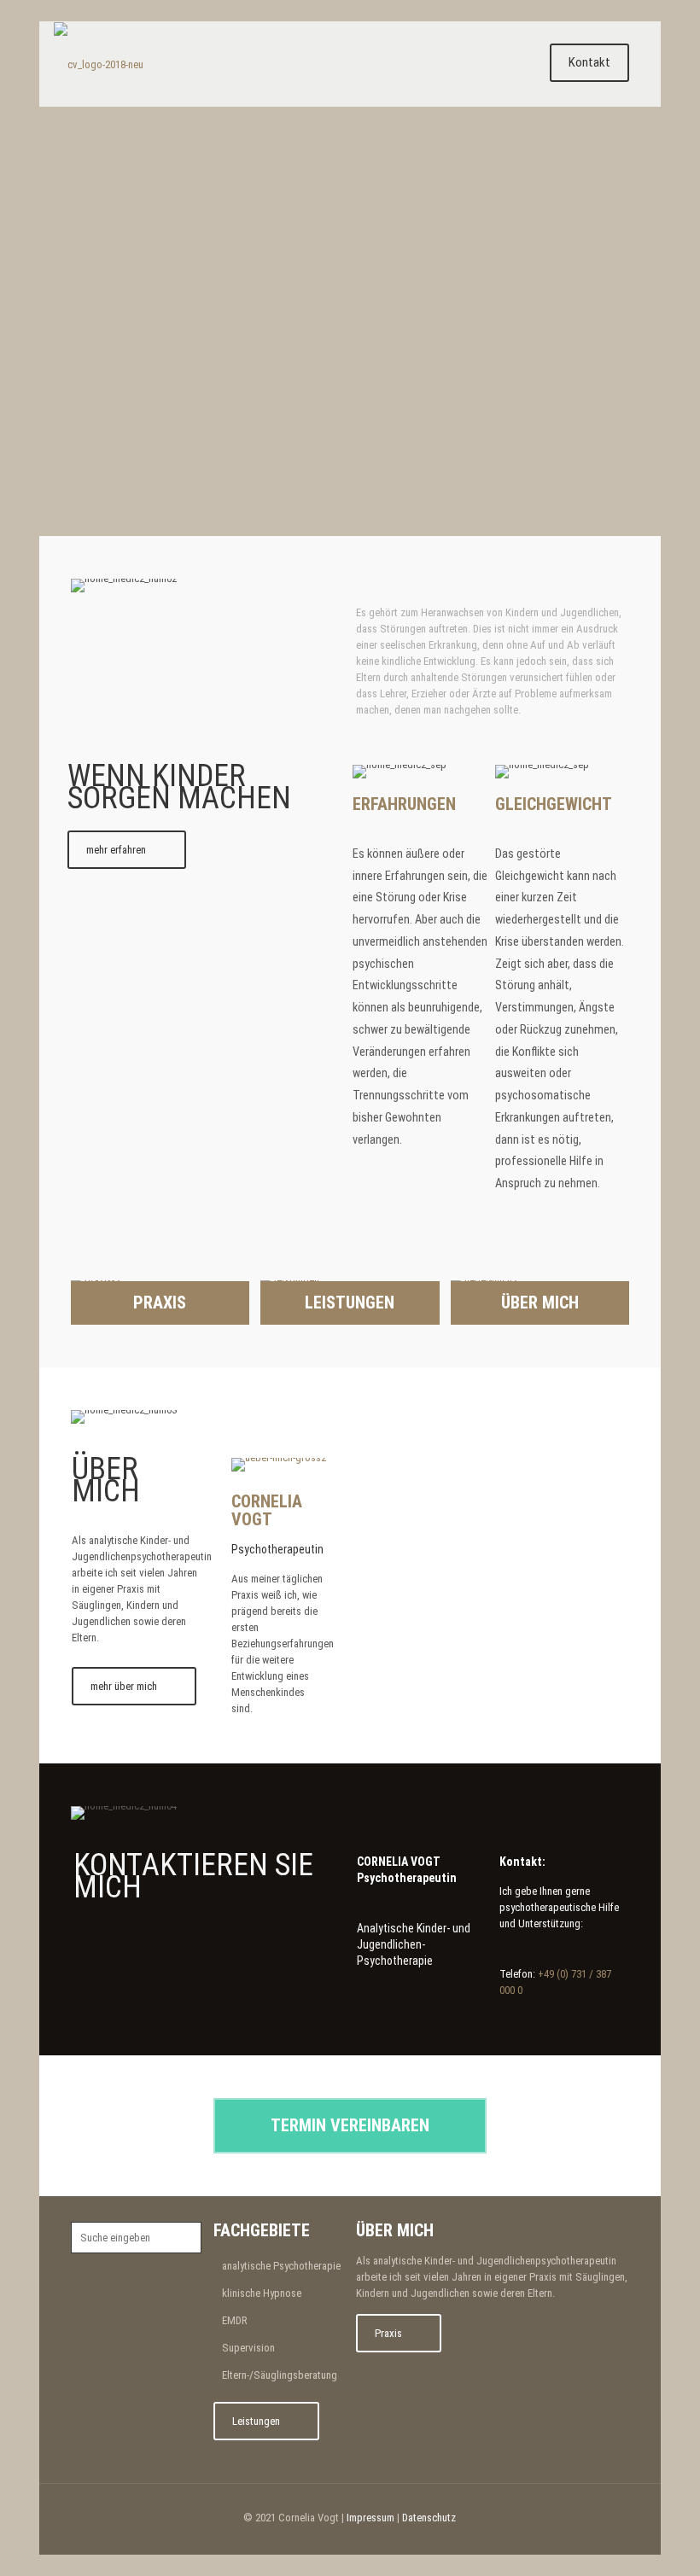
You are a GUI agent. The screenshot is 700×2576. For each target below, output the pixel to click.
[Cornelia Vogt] (99, 64)
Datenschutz (429, 2518)
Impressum (370, 2518)
